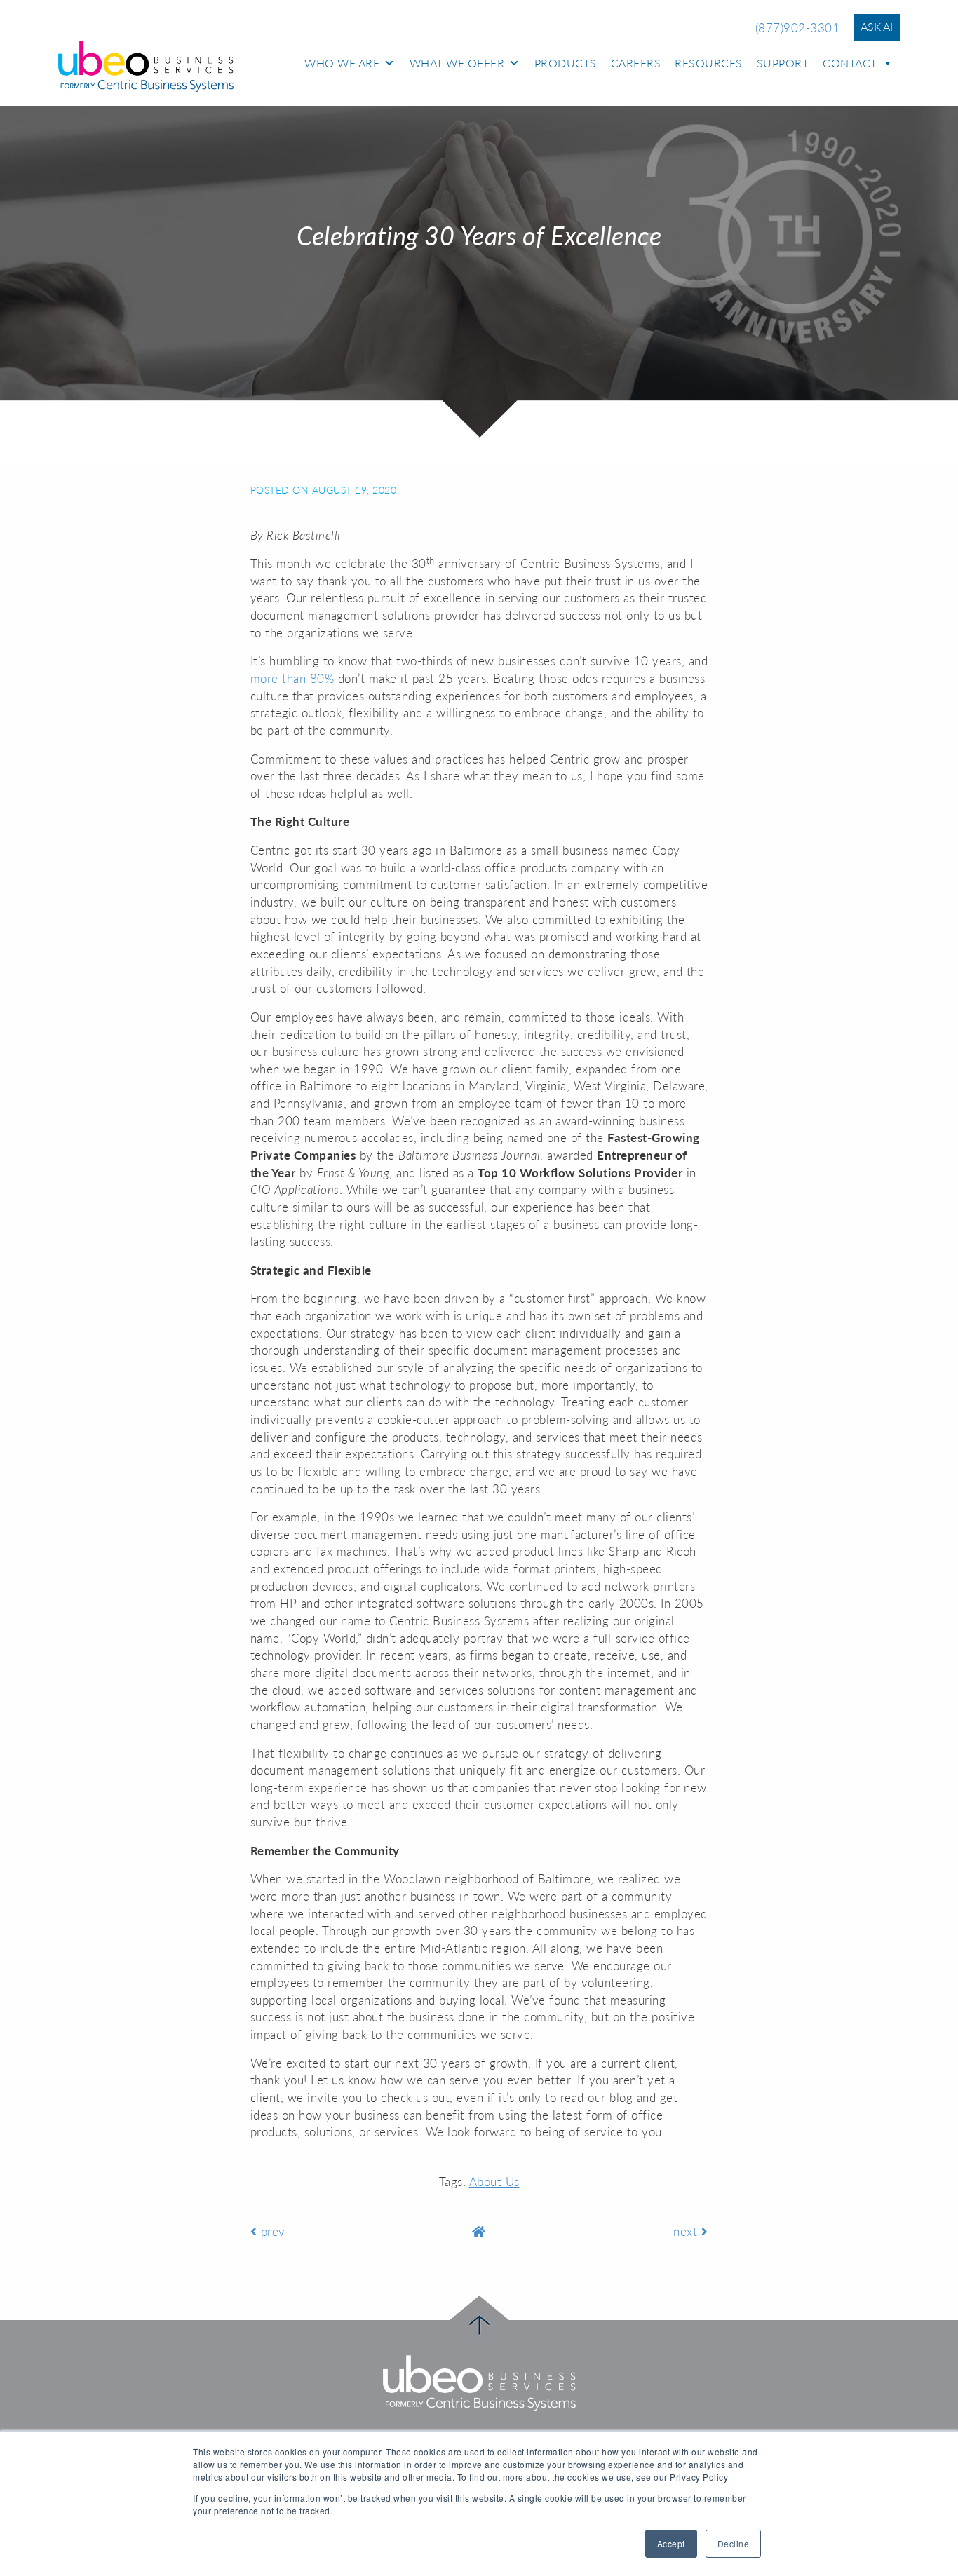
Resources (709, 63)
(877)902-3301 (798, 28)
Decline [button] (734, 2543)
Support (783, 63)
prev (271, 2231)
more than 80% (292, 678)
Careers (636, 63)
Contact (850, 63)
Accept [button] (671, 2543)
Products (566, 63)
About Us (494, 2182)
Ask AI (877, 26)
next (687, 2231)
